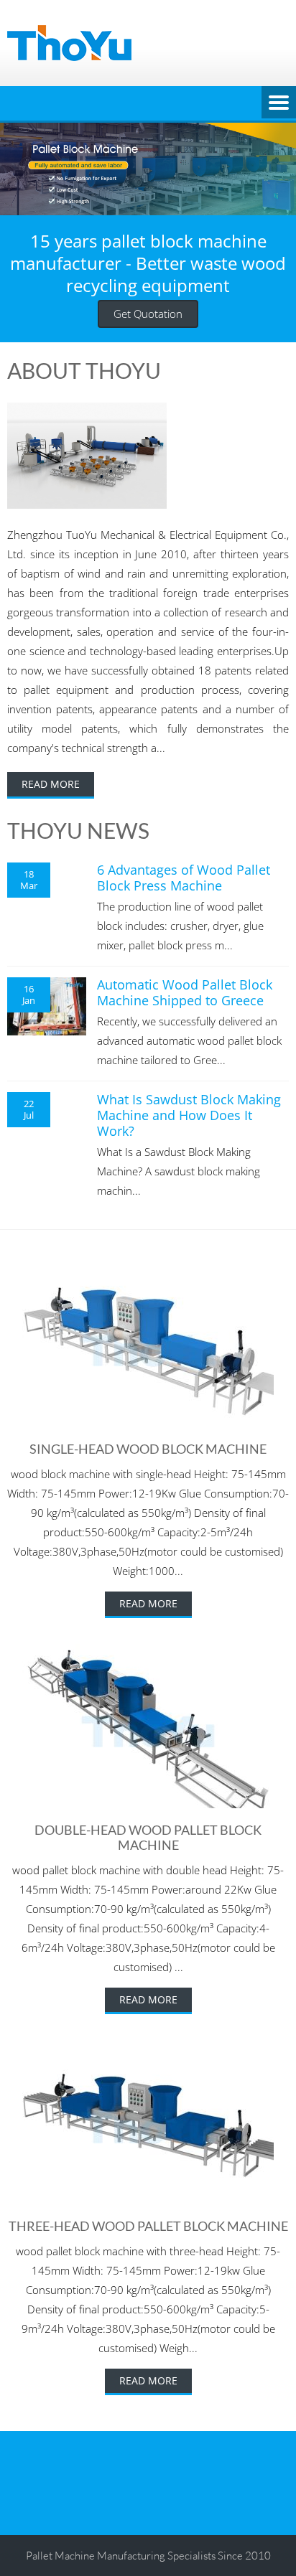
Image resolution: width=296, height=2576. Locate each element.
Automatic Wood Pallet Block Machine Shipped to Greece (185, 992)
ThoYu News (78, 830)
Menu (279, 103)
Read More (51, 784)
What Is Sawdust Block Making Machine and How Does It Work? (189, 1115)
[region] (148, 169)
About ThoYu (84, 370)
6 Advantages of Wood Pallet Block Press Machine (184, 878)
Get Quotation (148, 314)
